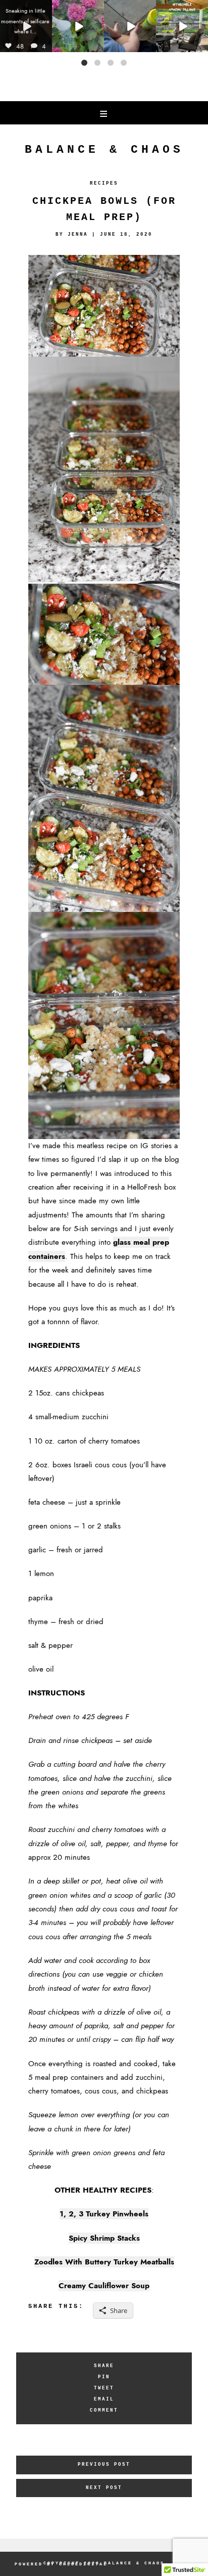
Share (104, 2366)
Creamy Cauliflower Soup (104, 2286)
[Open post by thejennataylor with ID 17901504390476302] (182, 26)
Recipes (104, 183)
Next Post (104, 2488)
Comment (104, 2410)
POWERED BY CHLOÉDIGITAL (61, 2564)
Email (104, 2399)
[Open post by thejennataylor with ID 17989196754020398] (26, 26)
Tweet (104, 2388)
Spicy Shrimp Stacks (104, 2238)
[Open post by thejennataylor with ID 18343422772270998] (130, 26)
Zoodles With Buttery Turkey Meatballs (104, 2262)
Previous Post (104, 2464)
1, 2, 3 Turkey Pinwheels (104, 2214)
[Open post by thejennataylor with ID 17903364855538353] (78, 26)
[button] (84, 63)
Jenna (78, 234)
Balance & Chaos (104, 150)
